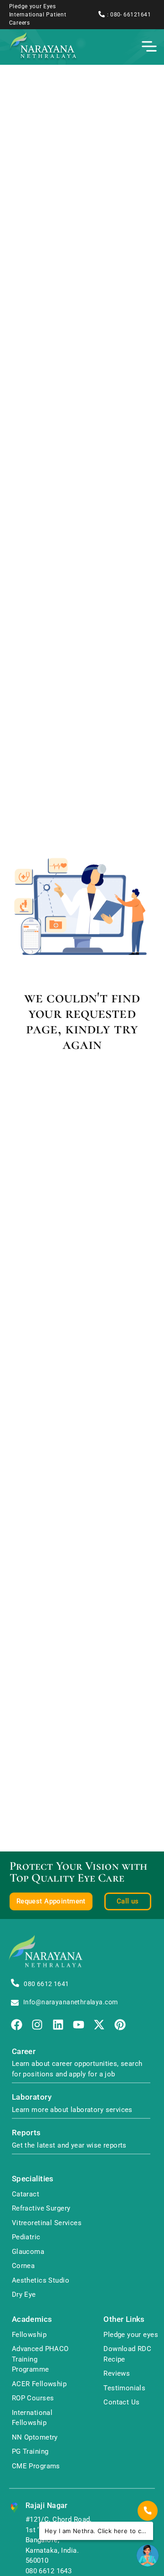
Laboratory (32, 2097)
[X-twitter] (99, 2025)
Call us (128, 1901)
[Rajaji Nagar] (14, 2508)
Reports (26, 2133)
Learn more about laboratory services (72, 2110)
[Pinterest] (120, 2025)
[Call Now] (148, 2511)
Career (24, 2052)
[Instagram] (37, 2025)
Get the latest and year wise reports (69, 2145)
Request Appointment (51, 1901)
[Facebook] (17, 2025)
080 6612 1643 (49, 2571)
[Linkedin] (58, 2025)
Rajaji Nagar (47, 2506)
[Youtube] (79, 2025)
